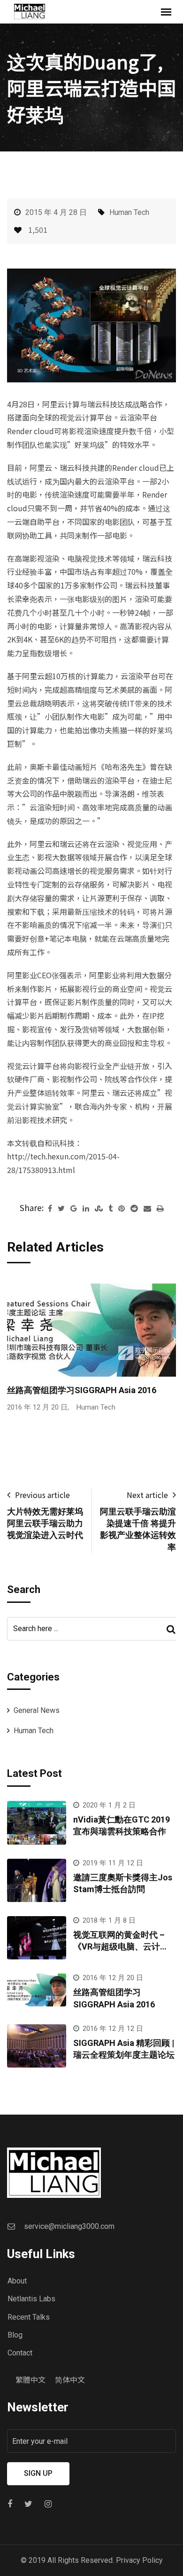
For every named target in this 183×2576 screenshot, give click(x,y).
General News (37, 1710)
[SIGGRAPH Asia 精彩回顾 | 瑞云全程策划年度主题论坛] (37, 2046)
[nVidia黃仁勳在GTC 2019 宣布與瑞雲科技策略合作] (37, 1823)
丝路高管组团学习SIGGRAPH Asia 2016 (82, 1390)
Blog (15, 2335)
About (17, 2281)
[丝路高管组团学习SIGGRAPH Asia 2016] (37, 1990)
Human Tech (129, 212)
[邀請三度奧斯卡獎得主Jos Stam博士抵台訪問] (37, 1880)
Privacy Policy (139, 2560)
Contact (20, 2353)
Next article (147, 1495)
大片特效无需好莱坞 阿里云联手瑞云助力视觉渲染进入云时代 (45, 1523)
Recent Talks (29, 2317)
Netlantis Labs (31, 2299)
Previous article (42, 1495)
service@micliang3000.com (69, 2226)
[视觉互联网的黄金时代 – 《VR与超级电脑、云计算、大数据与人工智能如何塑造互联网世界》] (37, 1938)
